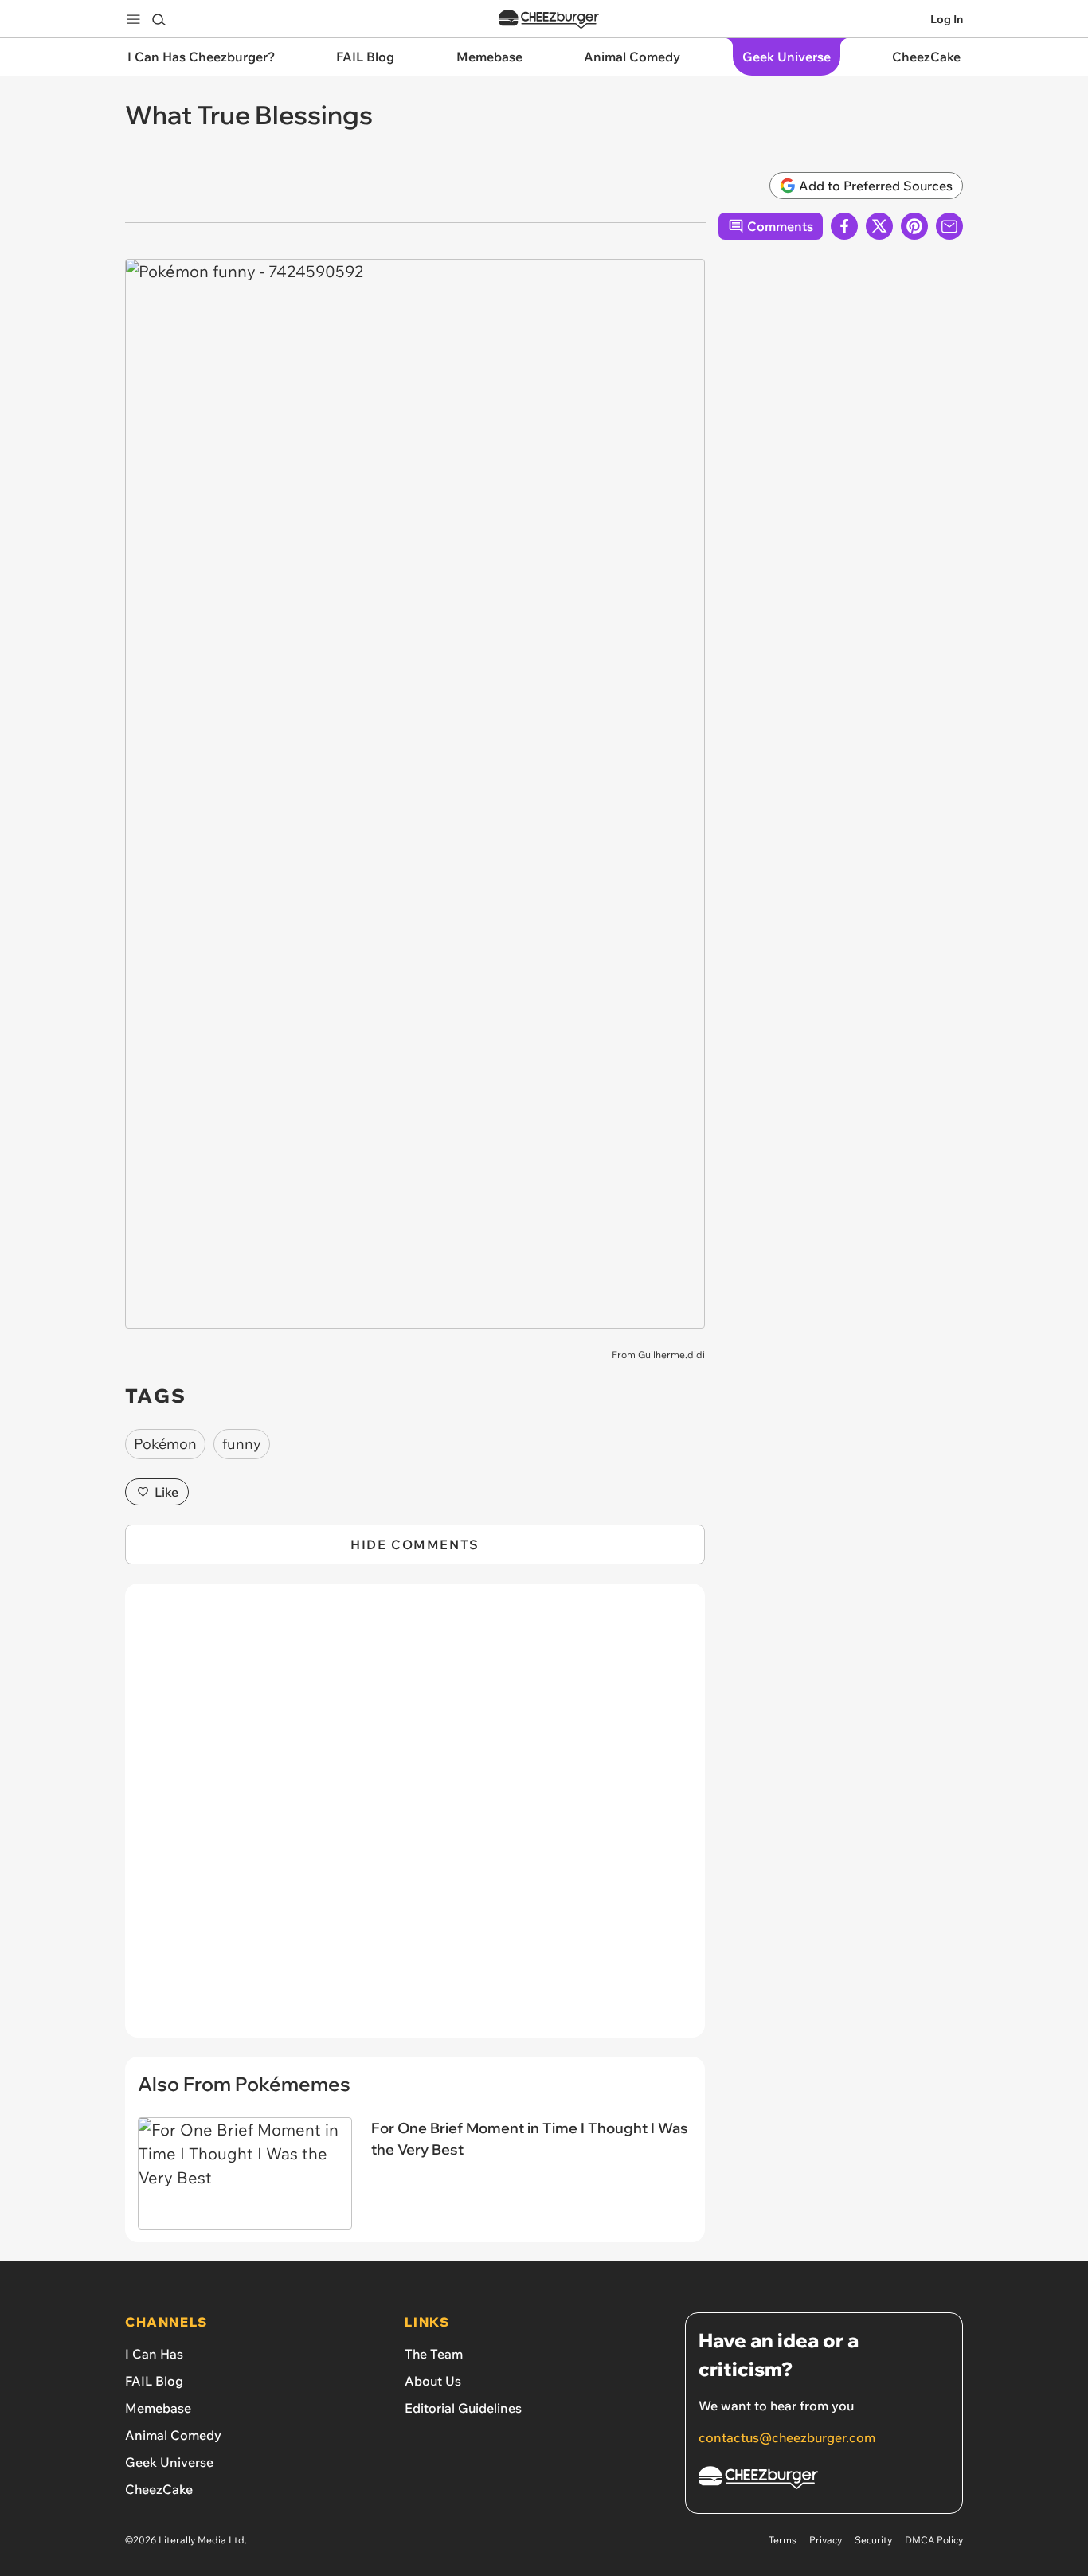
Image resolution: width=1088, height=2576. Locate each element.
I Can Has (154, 2354)
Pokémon (165, 1444)
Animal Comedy (173, 2435)
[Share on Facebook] (844, 226)
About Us (433, 2381)
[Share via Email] (949, 226)
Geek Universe (169, 2462)
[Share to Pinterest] (914, 226)
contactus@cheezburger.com (787, 2437)
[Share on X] (879, 226)
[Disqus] (415, 1819)
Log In (947, 19)
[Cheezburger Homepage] (549, 20)
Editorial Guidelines (463, 2408)
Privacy (826, 2540)
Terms (783, 2540)
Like (166, 1492)
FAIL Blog (154, 2381)
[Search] (159, 19)
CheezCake (159, 2489)
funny (242, 1444)
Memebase (158, 2408)
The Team (434, 2354)
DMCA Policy (934, 2540)
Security (873, 2540)
